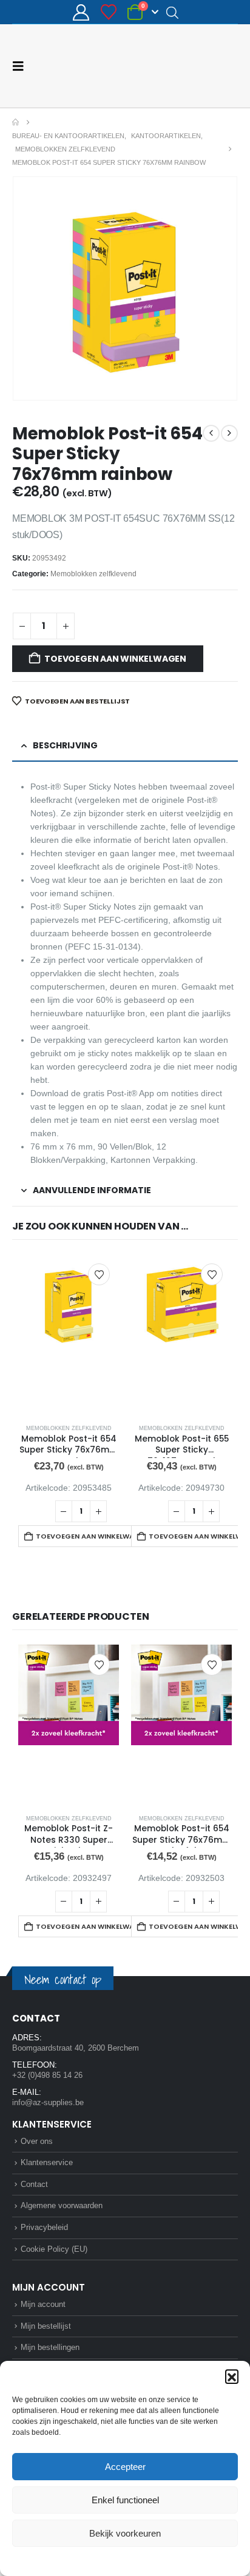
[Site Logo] (192, 66)
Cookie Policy (97, 2560)
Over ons (37, 2141)
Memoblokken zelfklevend (93, 574)
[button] (232, 2376)
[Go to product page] (69, 1335)
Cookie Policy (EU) (54, 2249)
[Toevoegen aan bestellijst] (99, 1274)
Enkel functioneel (125, 2500)
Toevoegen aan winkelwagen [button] (90, 1536)
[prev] (211, 433)
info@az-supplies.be (48, 2102)
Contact (34, 2184)
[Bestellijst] (108, 12)
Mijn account (43, 2304)
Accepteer (125, 2467)
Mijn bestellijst (46, 2326)
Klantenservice (47, 2162)
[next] (229, 433)
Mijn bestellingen (50, 2347)
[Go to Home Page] (15, 122)
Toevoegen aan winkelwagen (115, 659)
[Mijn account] (81, 12)
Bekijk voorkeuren (125, 2533)
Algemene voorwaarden (62, 2205)
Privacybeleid (148, 2560)
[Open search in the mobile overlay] (172, 12)
